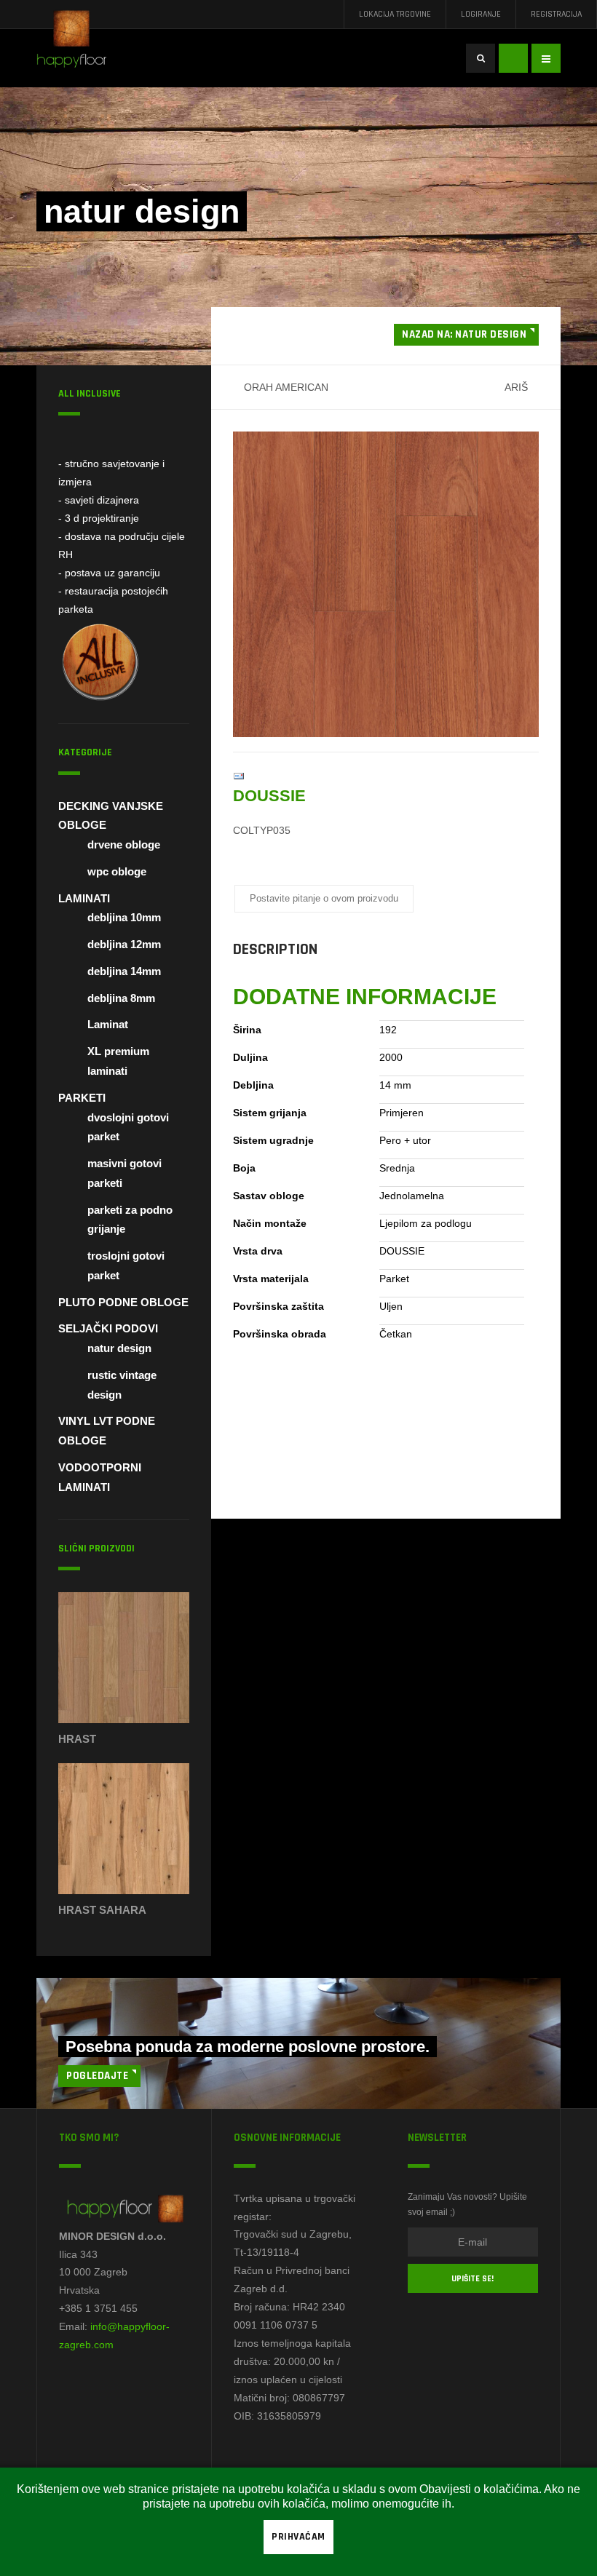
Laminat (108, 1024)
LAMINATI (84, 898)
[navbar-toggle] (513, 58)
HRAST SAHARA (102, 1910)
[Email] (239, 776)
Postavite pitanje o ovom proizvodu (324, 898)
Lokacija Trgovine (395, 14)
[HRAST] (124, 1661)
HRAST (77, 1739)
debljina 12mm (124, 944)
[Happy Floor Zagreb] (80, 44)
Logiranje (481, 14)
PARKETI (82, 1098)
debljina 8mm (121, 998)
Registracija (556, 14)
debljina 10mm (124, 917)
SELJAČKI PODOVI (108, 1328)
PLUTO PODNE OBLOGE (123, 1302)
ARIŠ (516, 387)
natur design (119, 1348)
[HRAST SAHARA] (124, 1832)
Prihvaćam (298, 2537)
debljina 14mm (124, 971)
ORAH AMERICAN (286, 387)
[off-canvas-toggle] (546, 58)
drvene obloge (124, 844)
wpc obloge (117, 871)
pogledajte (97, 2076)
